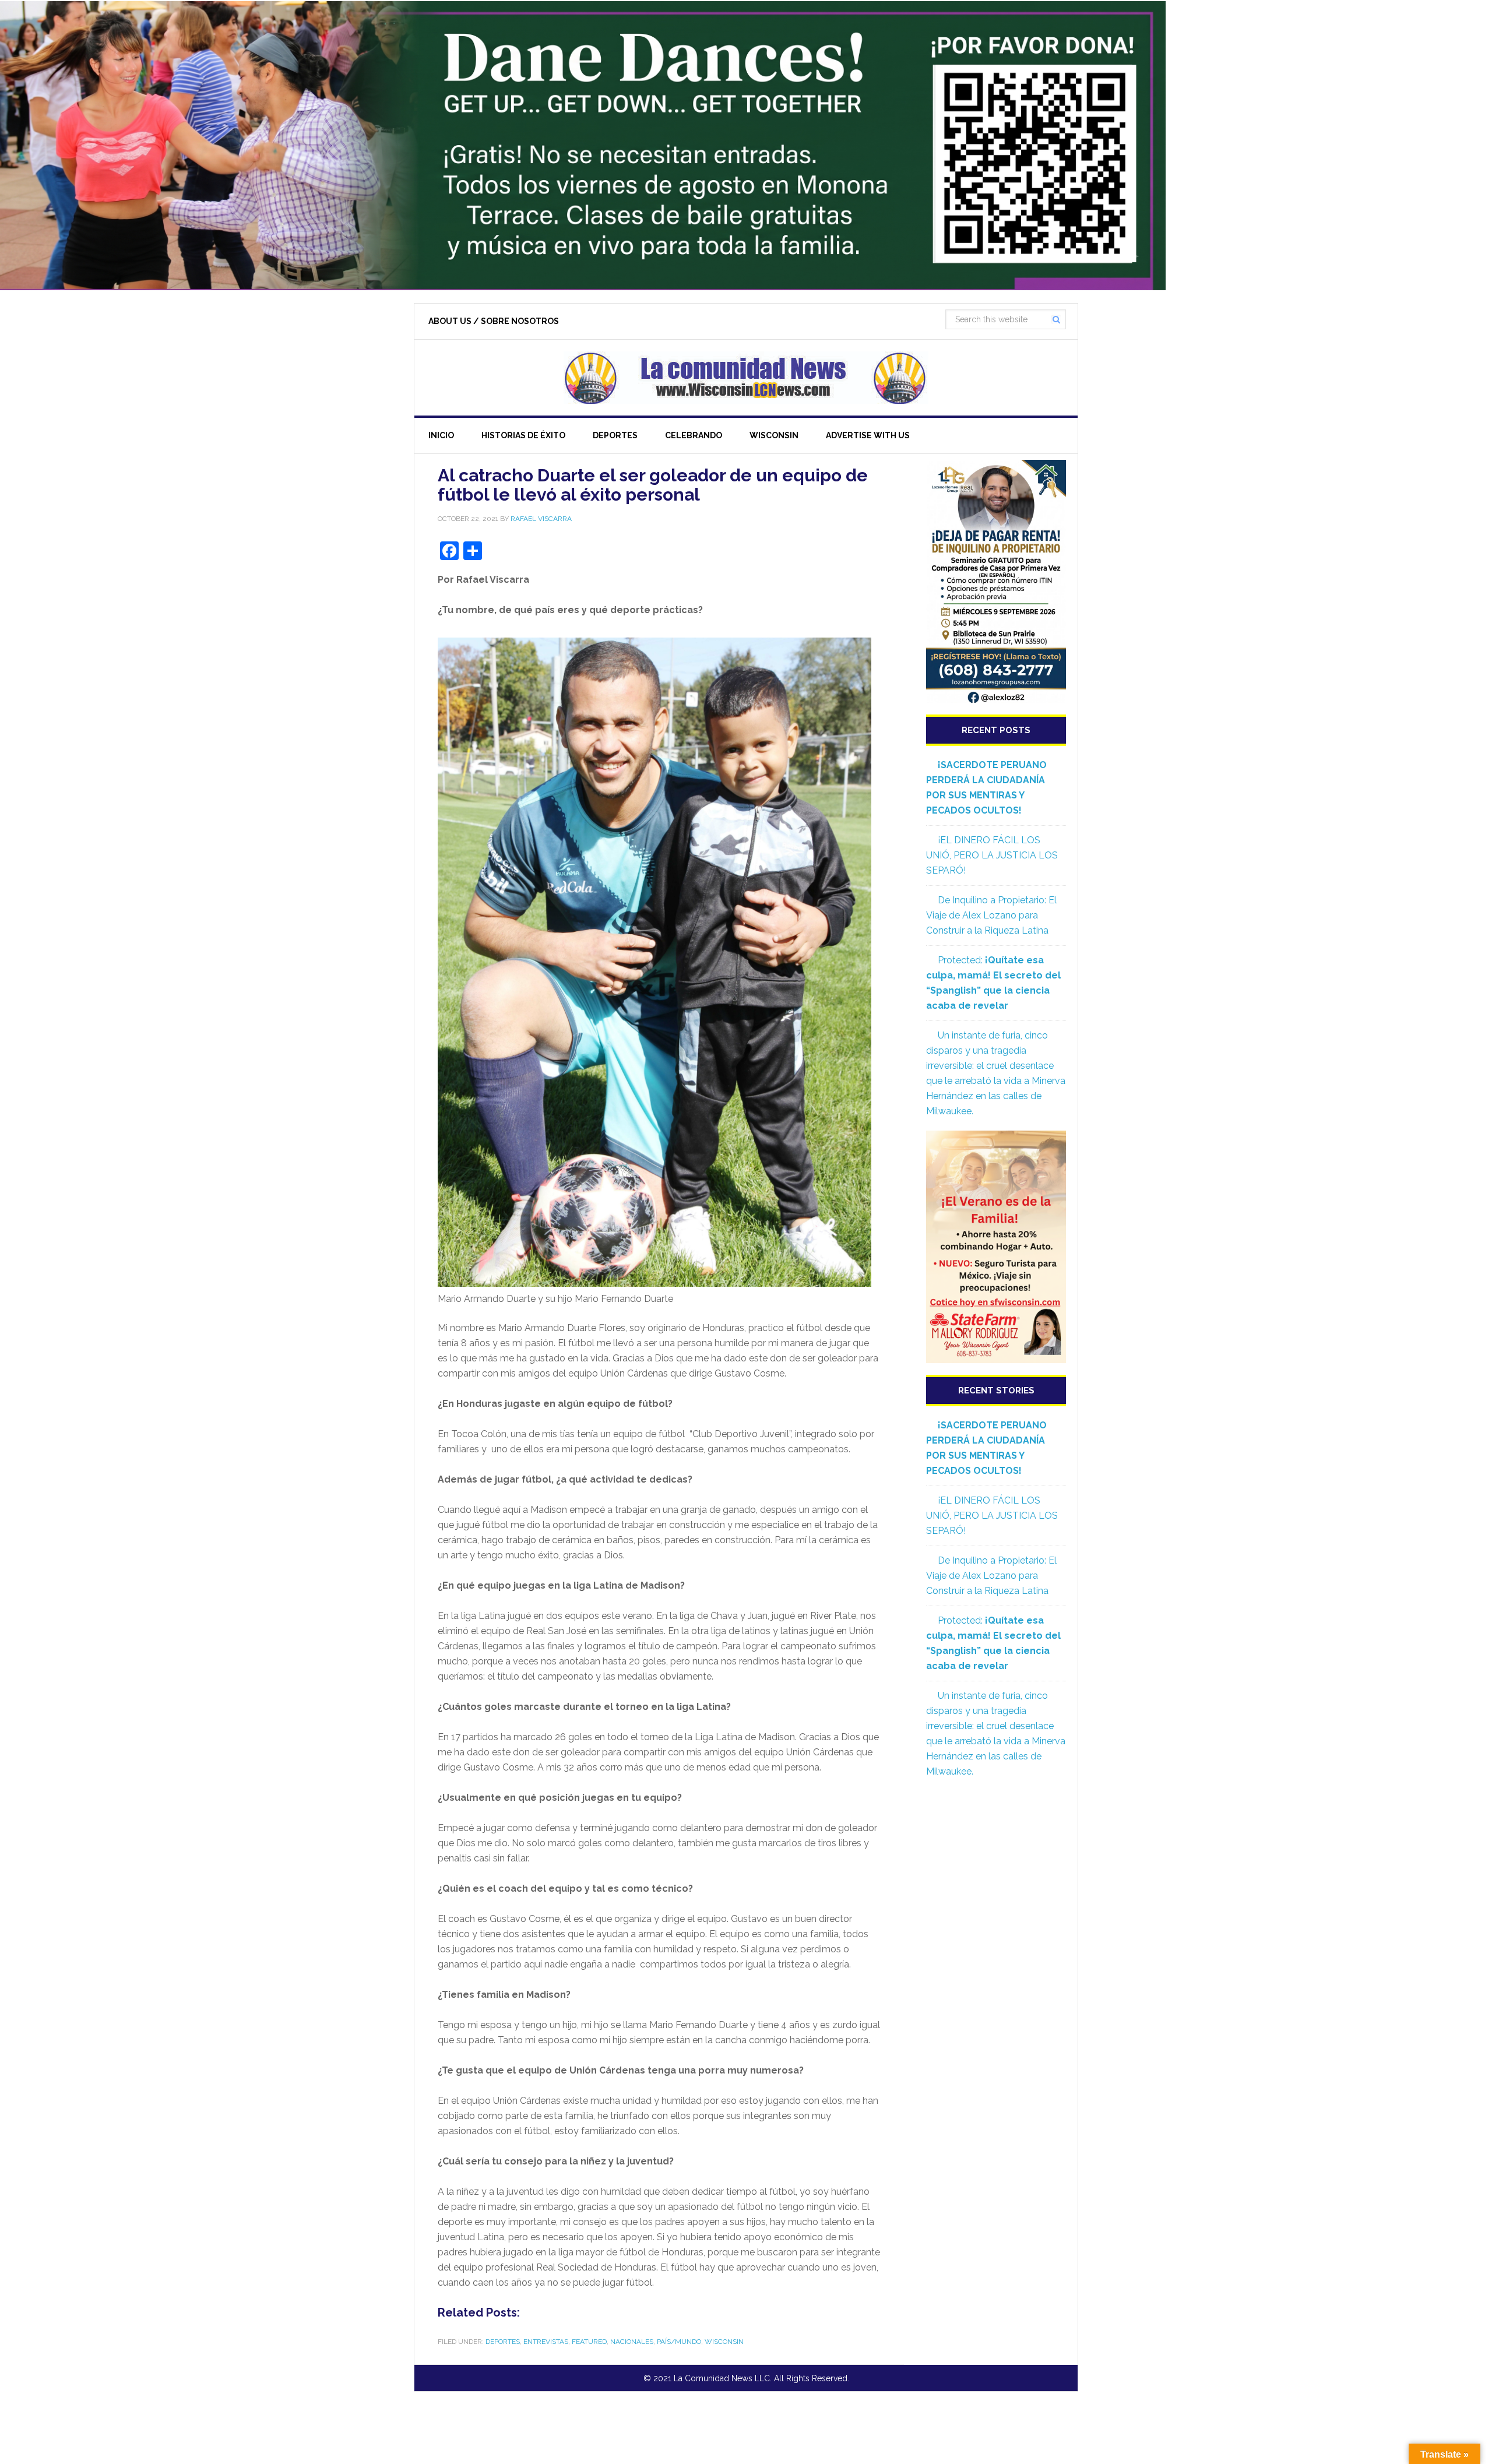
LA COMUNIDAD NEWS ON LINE (746, 378)
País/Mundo (679, 2342)
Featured (589, 2342)
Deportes (503, 2342)
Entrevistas (546, 2342)
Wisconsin (724, 2342)
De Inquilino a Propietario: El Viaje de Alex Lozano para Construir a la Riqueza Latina (991, 915)
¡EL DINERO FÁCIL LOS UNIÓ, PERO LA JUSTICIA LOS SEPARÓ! (992, 855)
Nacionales (632, 2342)
